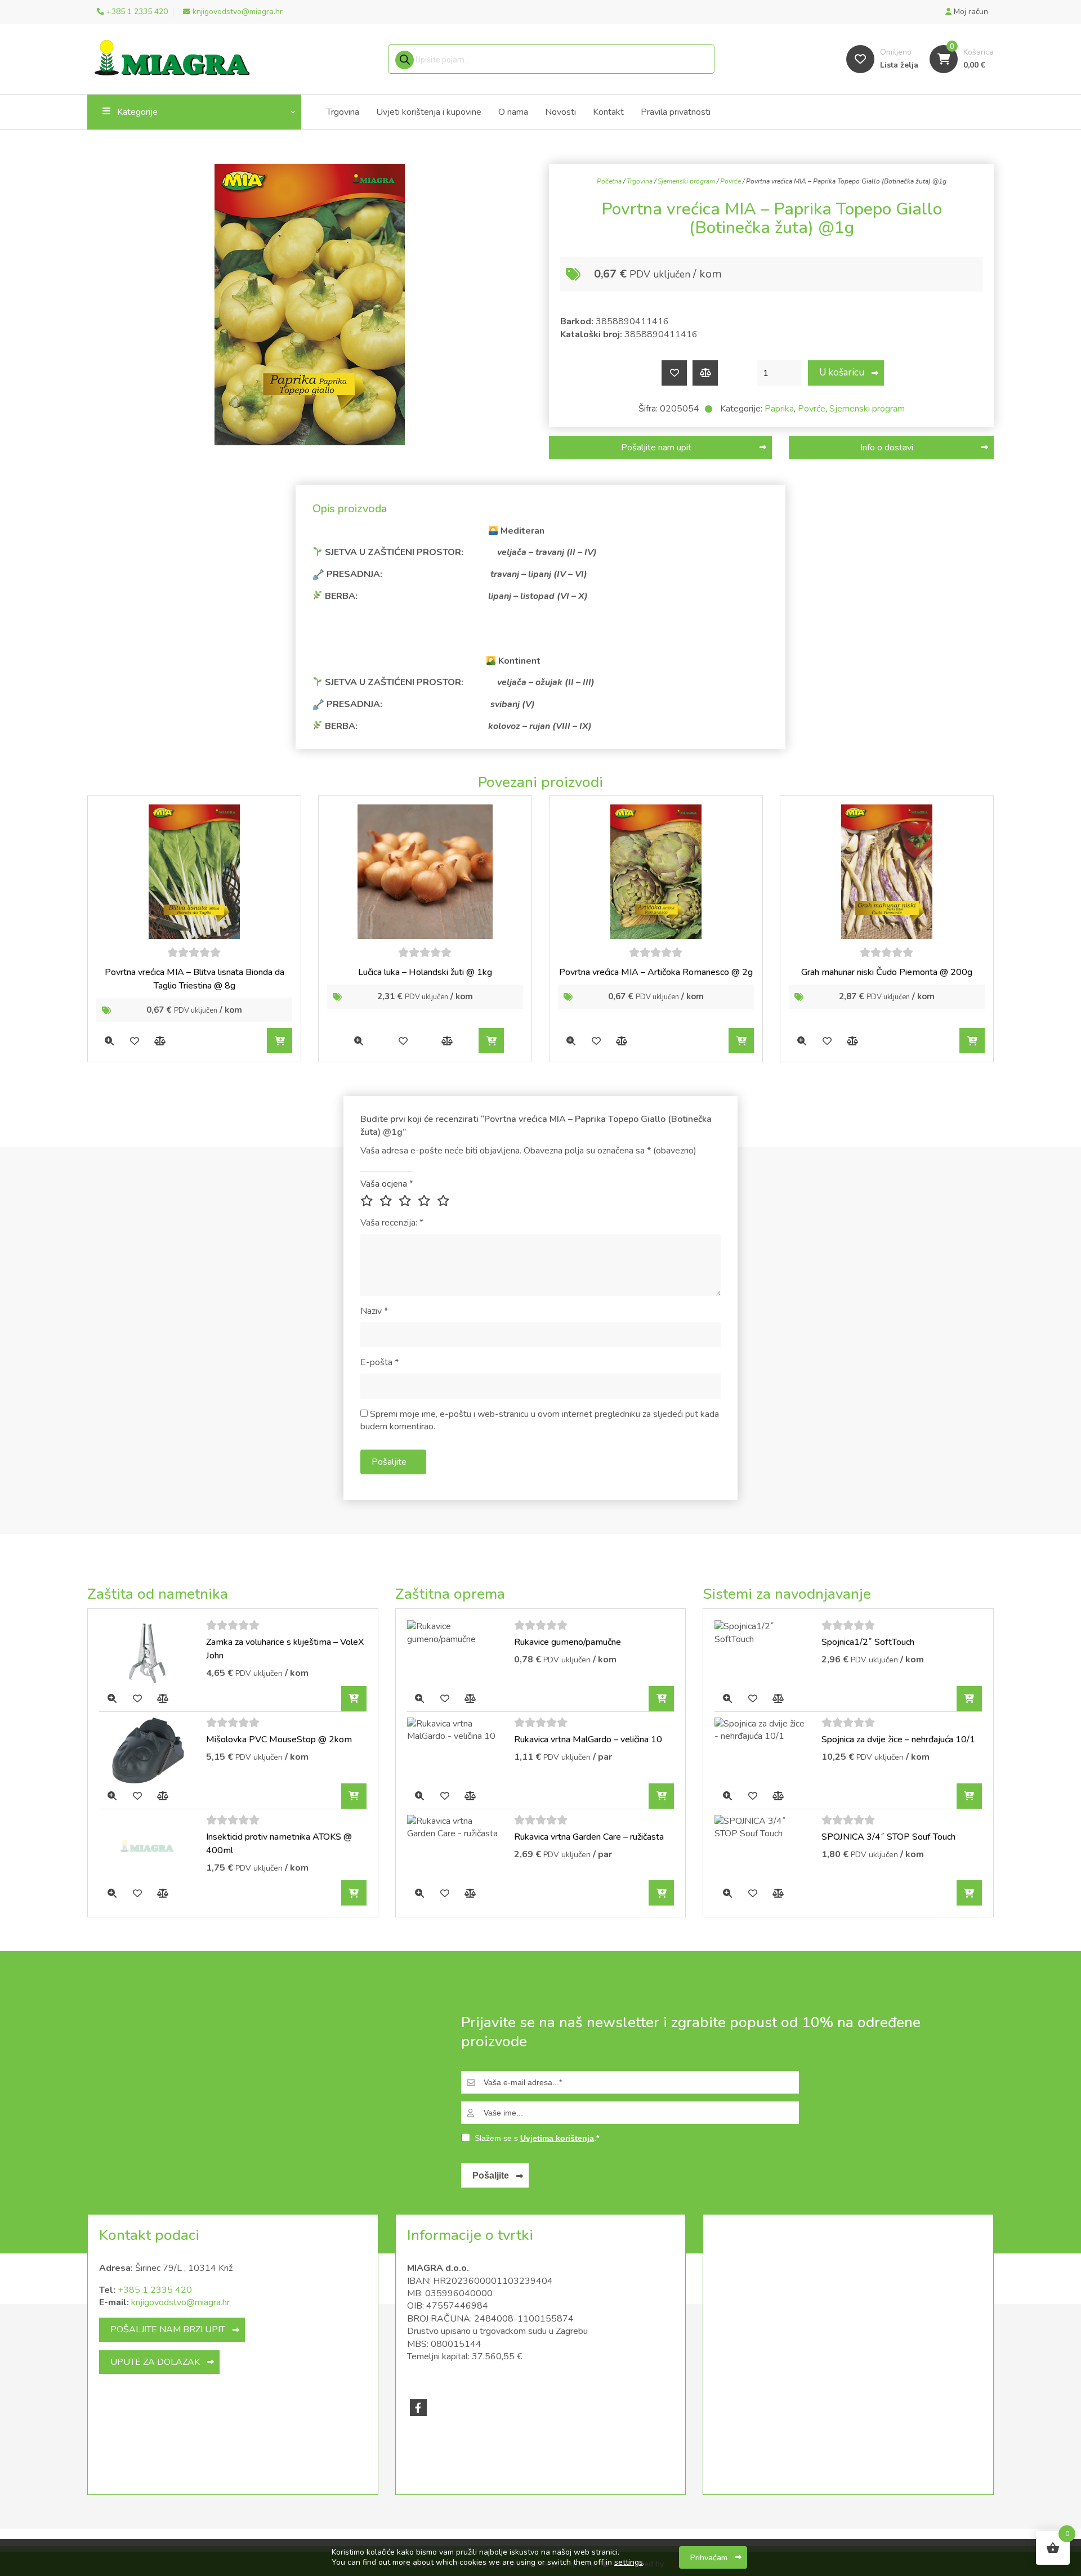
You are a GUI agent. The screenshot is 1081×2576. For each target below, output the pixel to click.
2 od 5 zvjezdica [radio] (388, 1201)
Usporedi (705, 373)
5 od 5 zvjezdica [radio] (445, 1201)
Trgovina (343, 112)
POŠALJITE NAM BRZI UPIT (168, 2329)
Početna (609, 181)
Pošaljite (491, 2175)
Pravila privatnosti (676, 112)
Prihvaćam (709, 2557)
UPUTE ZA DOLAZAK (155, 2362)
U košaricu (842, 372)
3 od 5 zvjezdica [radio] (407, 1201)
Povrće (731, 181)
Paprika (779, 409)
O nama (513, 112)
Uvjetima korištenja (557, 2138)
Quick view (109, 1041)
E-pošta (379, 1362)
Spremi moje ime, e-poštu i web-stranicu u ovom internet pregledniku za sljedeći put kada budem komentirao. (540, 1420)
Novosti (560, 112)
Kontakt (608, 112)
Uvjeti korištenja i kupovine (429, 112)
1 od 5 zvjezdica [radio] (369, 1201)
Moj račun (970, 12)
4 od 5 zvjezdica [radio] (426, 1201)
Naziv (374, 1311)
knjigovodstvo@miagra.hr (180, 2302)
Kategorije (137, 112)
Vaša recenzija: (392, 1223)
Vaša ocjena (387, 1184)
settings (629, 2562)
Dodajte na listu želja (674, 373)
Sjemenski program (686, 181)
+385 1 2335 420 (155, 2290)
